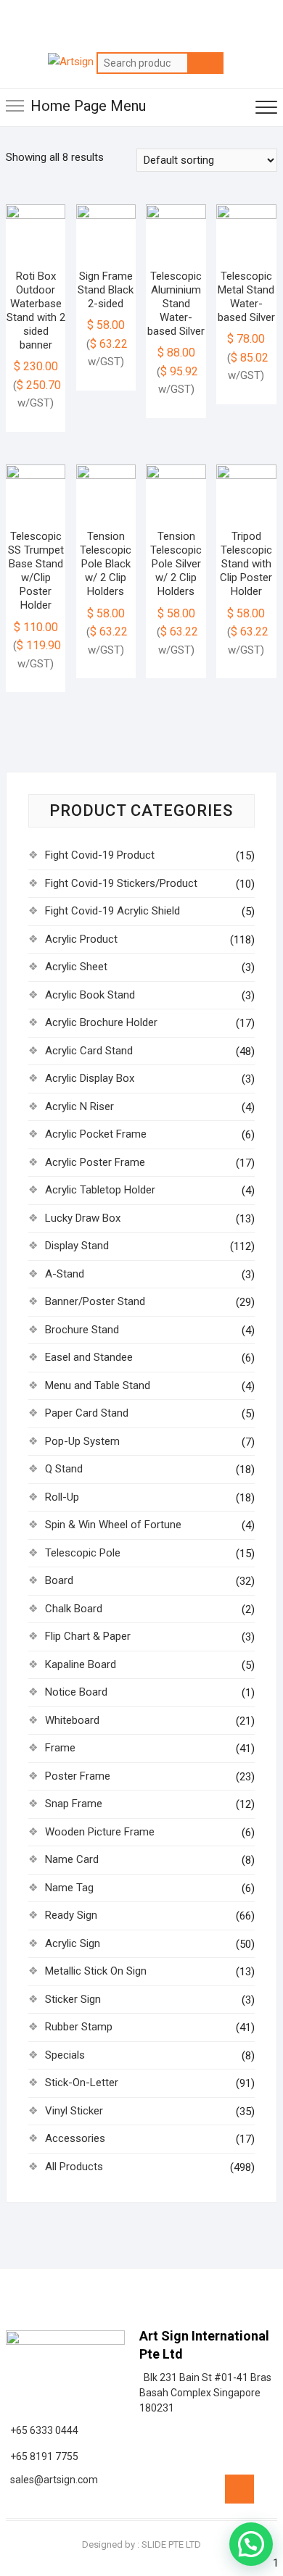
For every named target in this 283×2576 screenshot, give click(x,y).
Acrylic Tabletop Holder (100, 1190)
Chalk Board (74, 1609)
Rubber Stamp (79, 2027)
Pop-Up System (82, 1441)
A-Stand (65, 1274)
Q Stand (64, 1469)
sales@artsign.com (52, 2480)
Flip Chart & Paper (88, 1636)
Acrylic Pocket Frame (96, 1134)
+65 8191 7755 (42, 2456)
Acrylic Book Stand (90, 995)
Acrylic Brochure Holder (101, 1022)
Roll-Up (62, 1497)
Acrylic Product (81, 939)
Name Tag (69, 1888)
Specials (65, 2055)
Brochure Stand (82, 1330)
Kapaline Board (81, 1664)
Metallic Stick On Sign (96, 1971)
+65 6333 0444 (42, 2430)
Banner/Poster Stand (95, 1301)
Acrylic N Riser (79, 1106)
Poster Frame (78, 1776)
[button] (251, 2544)
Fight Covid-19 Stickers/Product (121, 883)
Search (205, 63)
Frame (60, 1748)
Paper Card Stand (87, 1413)
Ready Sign (71, 1915)
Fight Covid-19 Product (100, 855)
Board (59, 1580)
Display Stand (77, 1246)
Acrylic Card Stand (89, 1051)
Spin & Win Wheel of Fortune (113, 1525)
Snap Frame (74, 1804)
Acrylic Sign (73, 1943)
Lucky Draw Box (83, 1218)
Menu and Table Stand (98, 1385)
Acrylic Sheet (76, 967)
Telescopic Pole (83, 1553)
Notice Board (76, 1692)
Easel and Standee (89, 1357)
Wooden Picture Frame (100, 1832)
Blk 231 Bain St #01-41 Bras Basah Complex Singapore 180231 (205, 2393)
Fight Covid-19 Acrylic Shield (112, 911)
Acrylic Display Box (90, 1078)
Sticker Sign (73, 1999)
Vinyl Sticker (74, 2111)
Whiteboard (72, 1720)
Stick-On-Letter (82, 2083)
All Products (74, 2167)
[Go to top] (239, 2489)
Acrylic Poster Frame (95, 1162)
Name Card (72, 1859)
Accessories (75, 2138)
